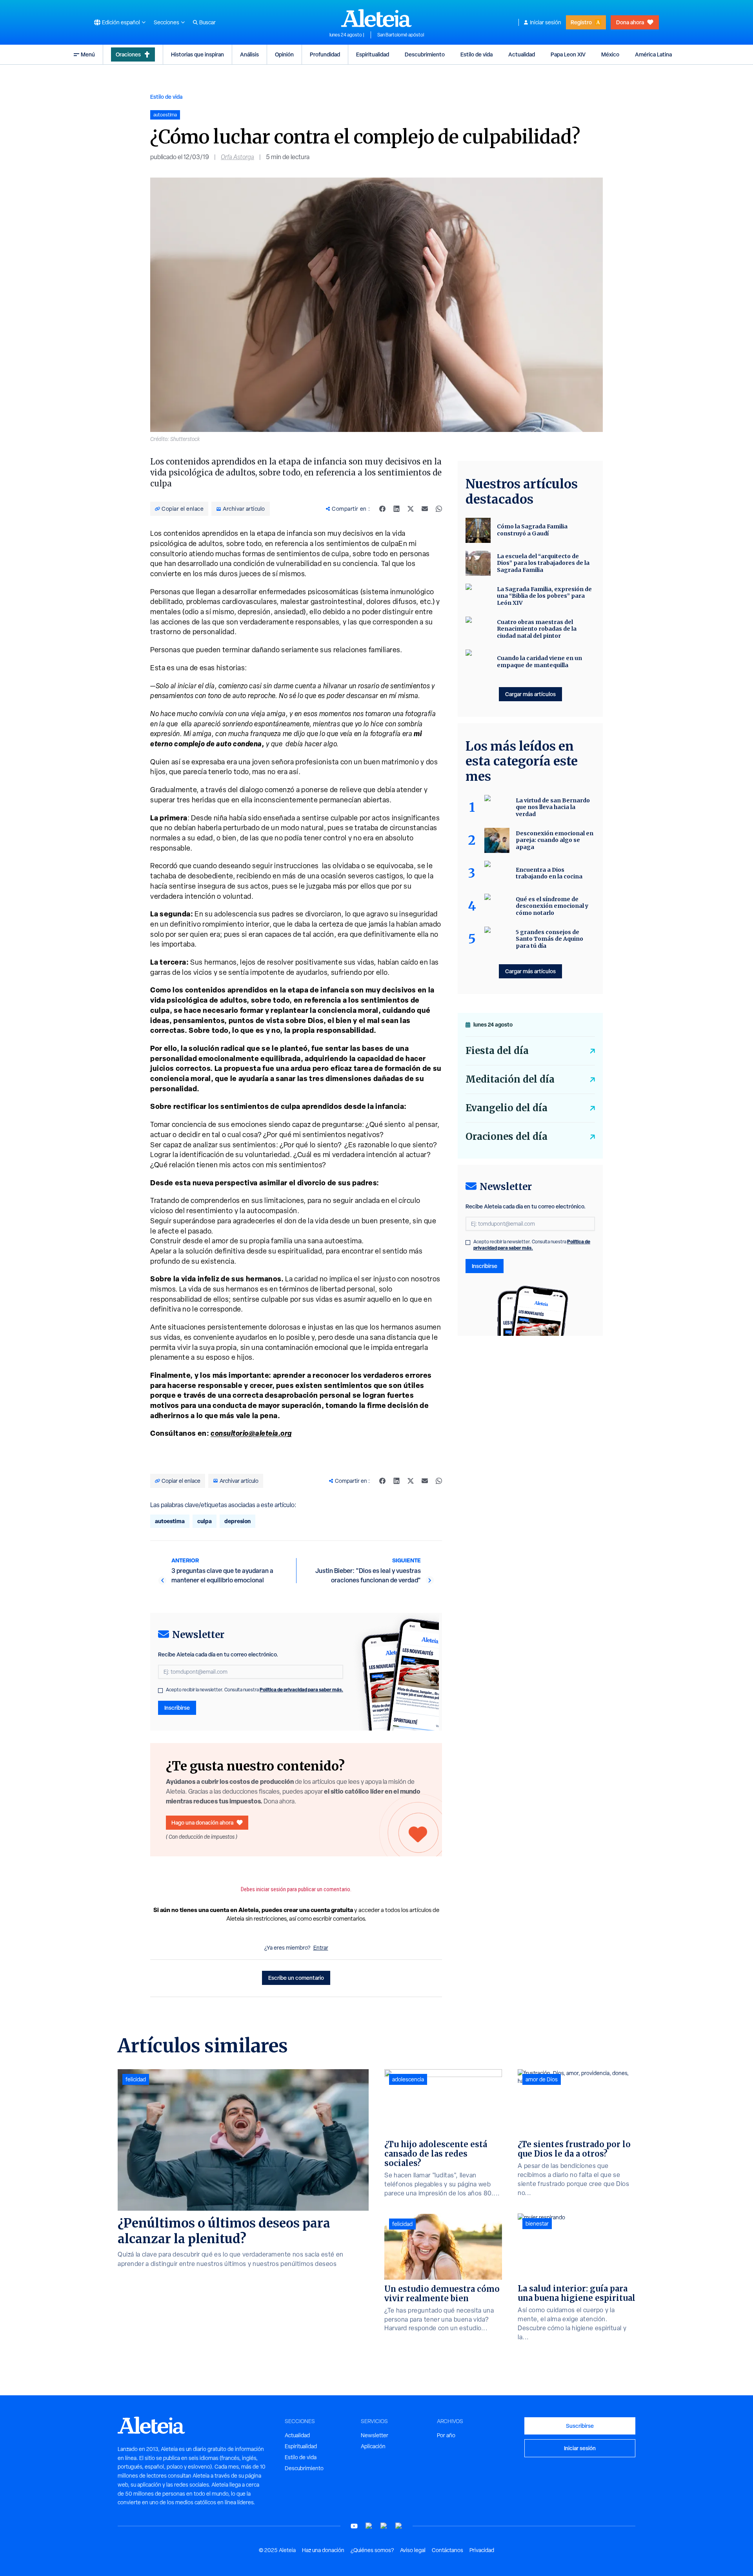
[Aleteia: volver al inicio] (376, 18)
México (610, 54)
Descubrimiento (425, 54)
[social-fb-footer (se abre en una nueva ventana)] (369, 2526)
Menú (88, 54)
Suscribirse (580, 2426)
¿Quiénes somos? (372, 2550)
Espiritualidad (373, 54)
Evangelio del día (507, 1108)
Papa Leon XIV (568, 54)
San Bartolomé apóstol (401, 35)
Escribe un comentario (296, 1978)
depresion (237, 1521)
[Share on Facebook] (382, 509)
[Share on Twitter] (411, 509)
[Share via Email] (425, 509)
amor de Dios (542, 2079)
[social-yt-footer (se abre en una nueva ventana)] (354, 2526)
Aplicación (373, 2446)
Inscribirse (177, 1708)
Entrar (321, 1948)
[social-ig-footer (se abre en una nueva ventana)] (399, 2526)
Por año (446, 2435)
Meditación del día (510, 1079)
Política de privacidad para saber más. (301, 1690)
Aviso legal (413, 2550)
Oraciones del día (507, 1137)
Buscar (207, 22)
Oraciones (128, 54)
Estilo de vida (477, 54)
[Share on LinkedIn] (397, 509)
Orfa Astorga (237, 157)
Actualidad (522, 54)
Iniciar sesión (546, 22)
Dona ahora (630, 22)
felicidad (136, 2079)
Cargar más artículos (530, 694)
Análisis (249, 54)
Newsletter (375, 2435)
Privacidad (482, 2550)
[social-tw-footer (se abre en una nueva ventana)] (384, 2526)
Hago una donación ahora (202, 1822)
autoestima (170, 1521)
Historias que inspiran (197, 54)
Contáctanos (447, 2550)
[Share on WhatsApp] (439, 509)
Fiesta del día (497, 1051)
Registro (581, 22)
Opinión (284, 54)
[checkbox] (160, 1691)
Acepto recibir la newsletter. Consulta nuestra (255, 1690)
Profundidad (325, 54)
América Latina (653, 54)
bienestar (537, 2224)
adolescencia (408, 2079)
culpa (205, 1521)
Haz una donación (323, 2550)
